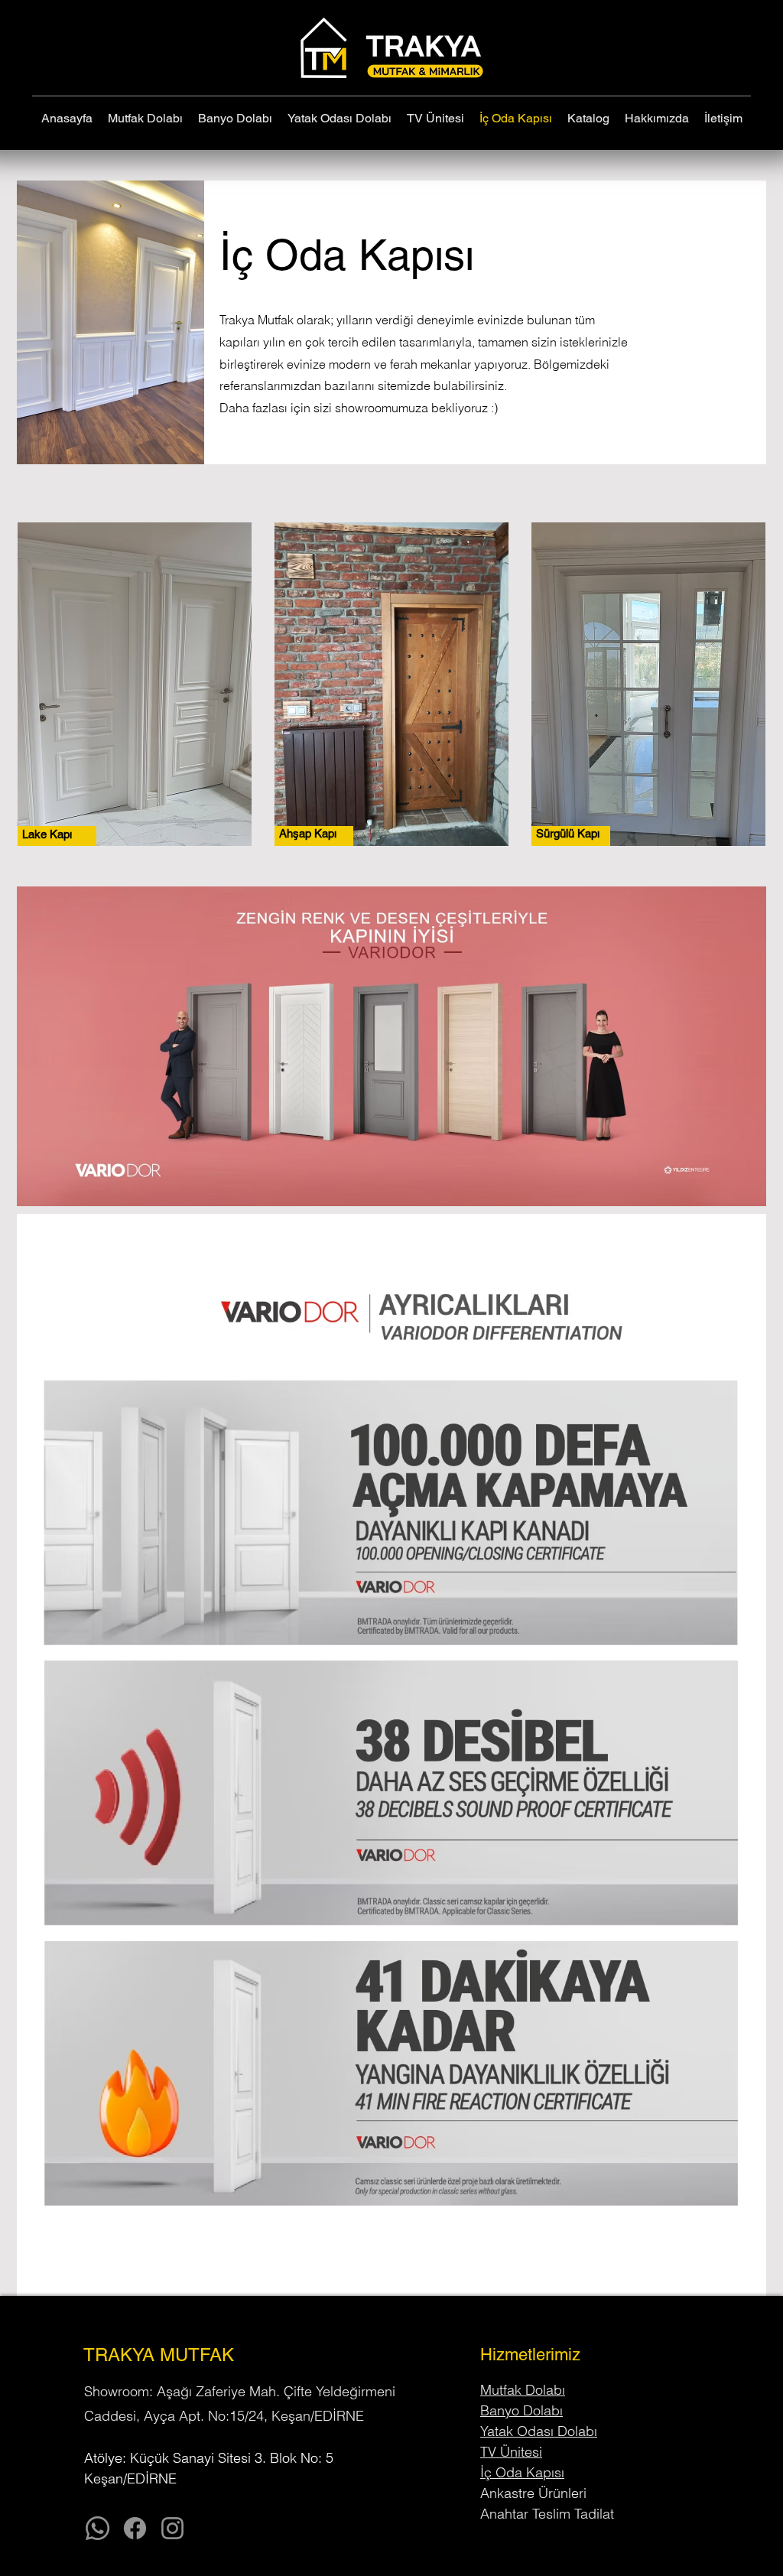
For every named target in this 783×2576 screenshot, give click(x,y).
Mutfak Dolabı (523, 2390)
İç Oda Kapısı (522, 2472)
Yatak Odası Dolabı (539, 2431)
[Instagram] (172, 2528)
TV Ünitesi (511, 2452)
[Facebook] (135, 2528)
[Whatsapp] (97, 2528)
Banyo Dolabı (521, 2410)
